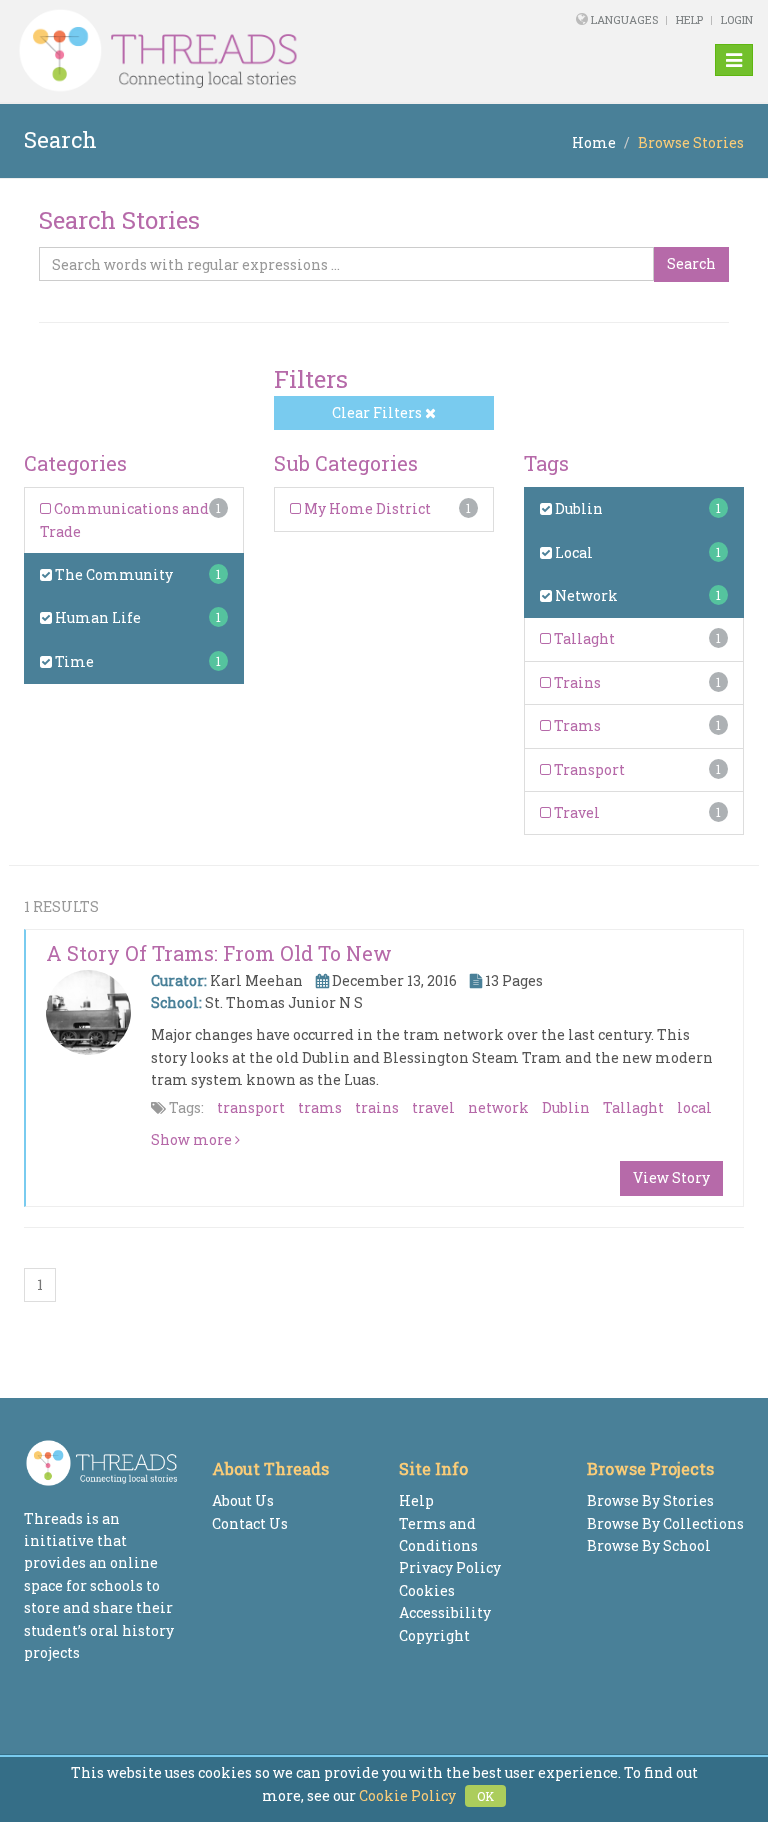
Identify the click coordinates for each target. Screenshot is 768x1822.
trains (377, 1107)
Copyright (434, 1635)
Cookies (427, 1590)
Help (689, 19)
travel (433, 1107)
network (498, 1107)
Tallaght (583, 638)
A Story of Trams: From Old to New (219, 953)
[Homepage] (243, 51)
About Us (243, 1500)
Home (594, 142)
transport (251, 1107)
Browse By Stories (650, 1500)
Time (73, 661)
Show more (193, 1139)
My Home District (366, 508)
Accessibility (445, 1612)
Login (737, 19)
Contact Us (250, 1523)
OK (485, 1796)
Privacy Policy (450, 1567)
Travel (575, 812)
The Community (112, 574)
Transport (588, 769)
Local (572, 552)
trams (320, 1107)
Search (691, 263)
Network (585, 595)
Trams (576, 725)
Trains (576, 682)
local (694, 1107)
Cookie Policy (407, 1795)
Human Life (96, 617)
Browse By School (649, 1545)
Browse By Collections (665, 1523)
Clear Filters (378, 412)
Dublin (577, 508)
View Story (671, 1177)
